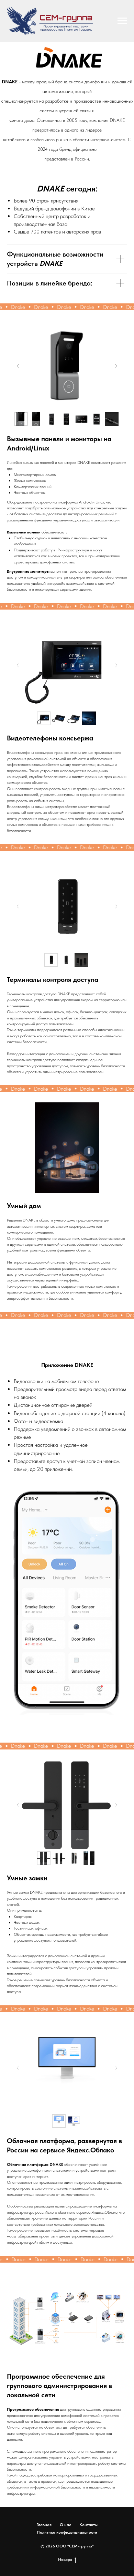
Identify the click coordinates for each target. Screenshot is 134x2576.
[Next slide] (116, 366)
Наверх (65, 2559)
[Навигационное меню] (122, 21)
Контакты (88, 2525)
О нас (65, 2525)
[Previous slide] (18, 366)
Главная (44, 2525)
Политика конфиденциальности (67, 2532)
